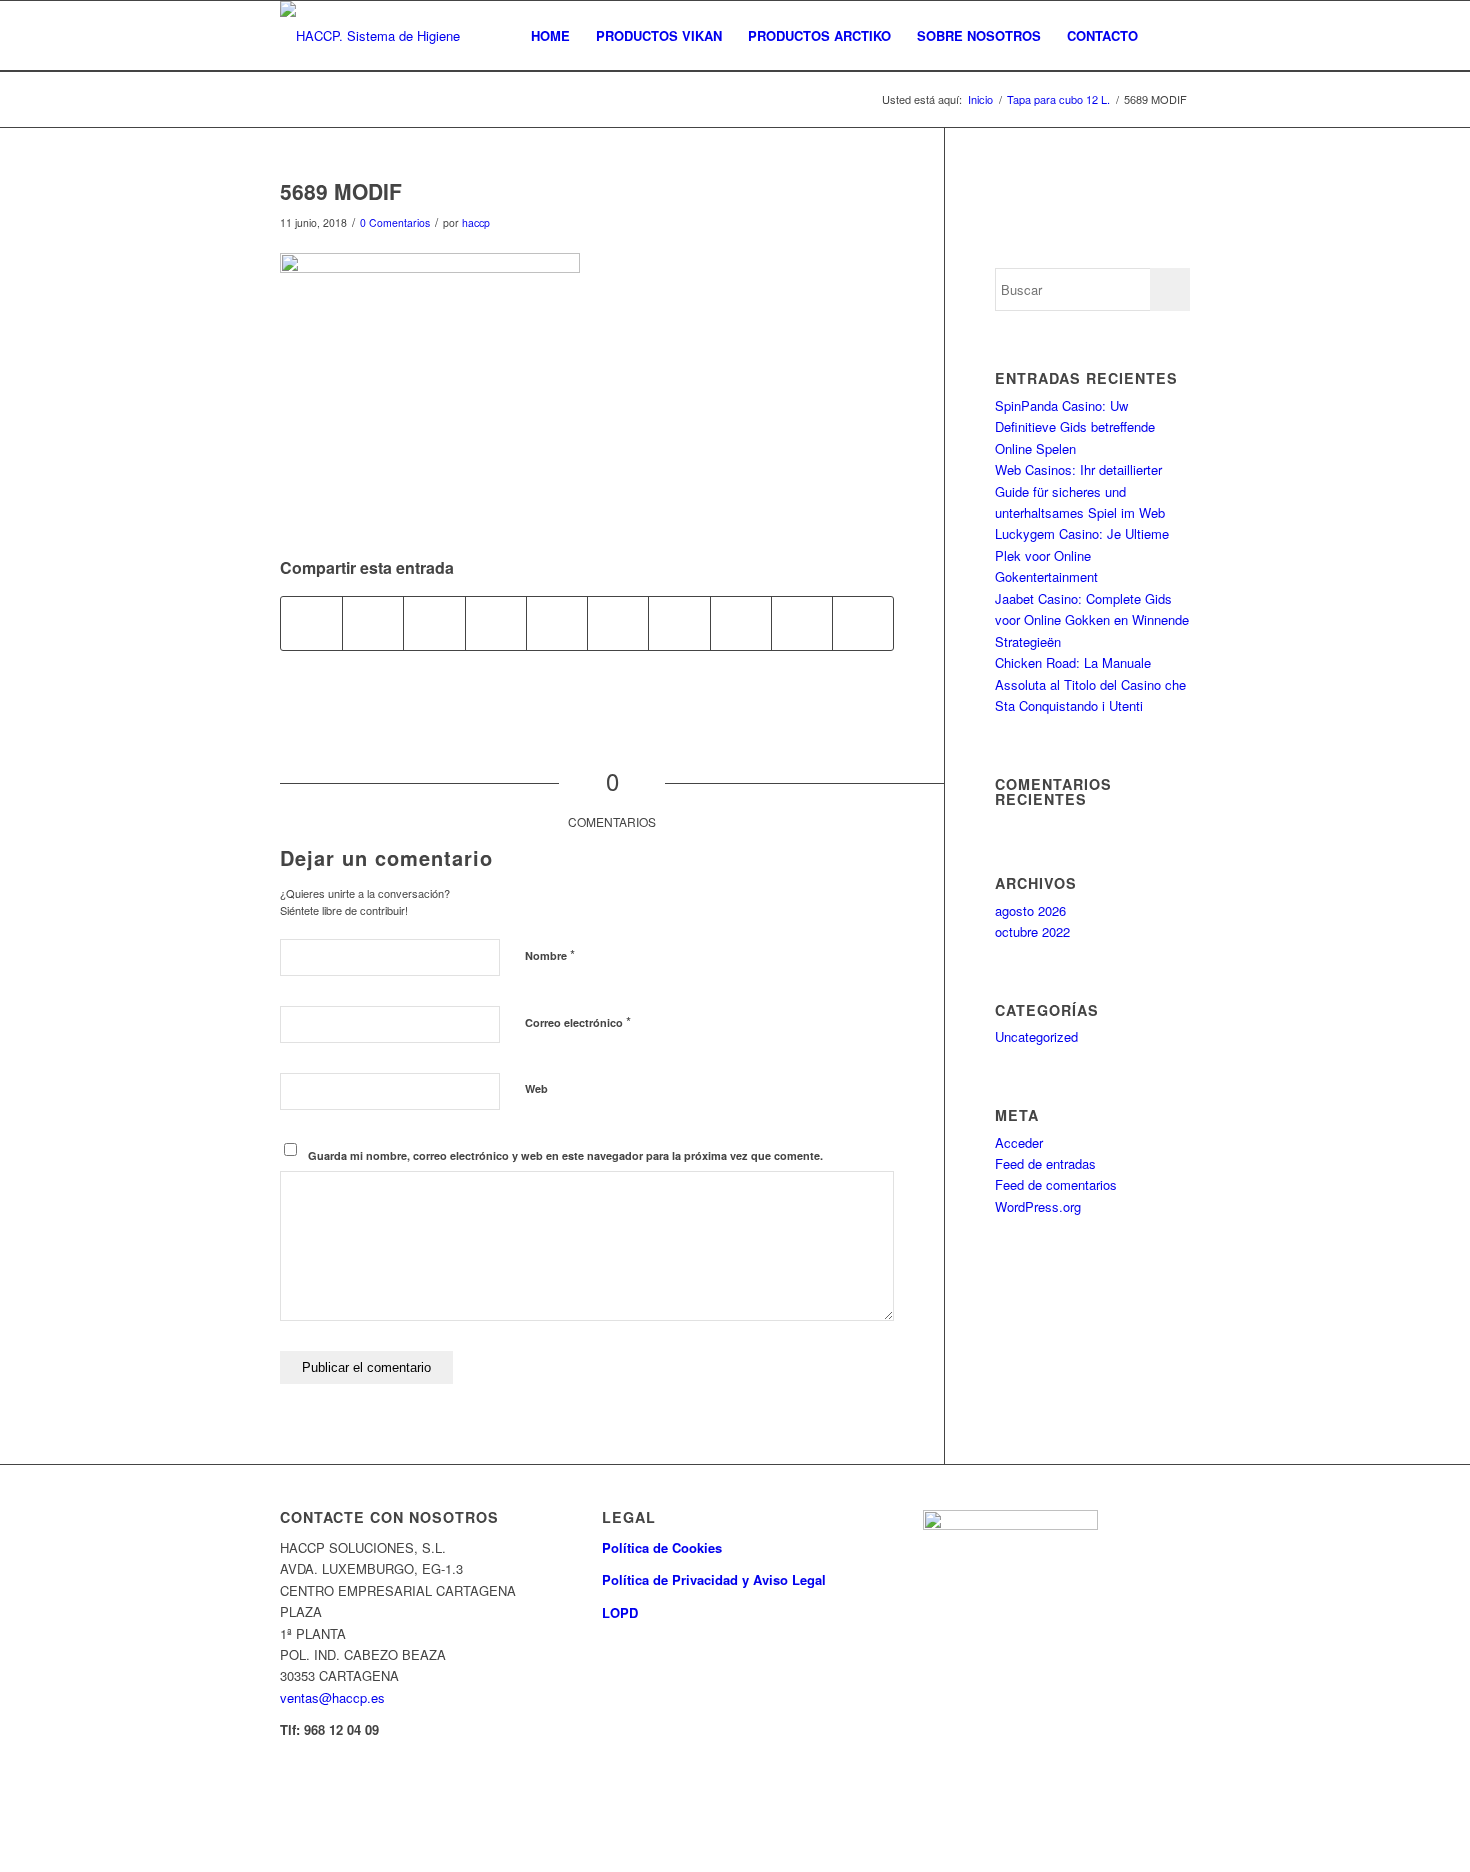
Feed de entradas (1045, 1163)
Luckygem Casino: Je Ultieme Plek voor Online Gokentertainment (1082, 555)
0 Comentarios (395, 222)
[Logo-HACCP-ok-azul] (385, 36)
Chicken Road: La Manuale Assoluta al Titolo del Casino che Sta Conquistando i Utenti (1090, 684)
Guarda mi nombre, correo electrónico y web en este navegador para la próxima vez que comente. (565, 1155)
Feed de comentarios (1056, 1184)
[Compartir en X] (373, 623)
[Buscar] (1170, 36)
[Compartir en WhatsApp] (496, 623)
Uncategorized (1036, 1036)
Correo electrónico (578, 1021)
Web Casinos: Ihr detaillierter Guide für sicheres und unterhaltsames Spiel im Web (1080, 491)
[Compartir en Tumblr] (679, 623)
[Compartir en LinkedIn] (618, 623)
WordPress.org (1038, 1206)
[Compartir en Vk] (741, 623)
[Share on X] (434, 623)
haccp (476, 222)
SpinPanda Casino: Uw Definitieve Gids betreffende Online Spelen (1075, 427)
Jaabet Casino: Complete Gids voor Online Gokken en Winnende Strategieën (1092, 620)
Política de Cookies (662, 1547)
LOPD (620, 1612)
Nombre (550, 954)
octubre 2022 (1032, 931)
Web (536, 1088)
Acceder (1019, 1142)
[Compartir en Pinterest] (557, 623)
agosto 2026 (1030, 910)
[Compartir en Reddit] (802, 623)
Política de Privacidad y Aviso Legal (714, 1579)
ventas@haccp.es (332, 1697)
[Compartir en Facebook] (311, 623)
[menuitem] (550, 36)
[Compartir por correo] (863, 623)
